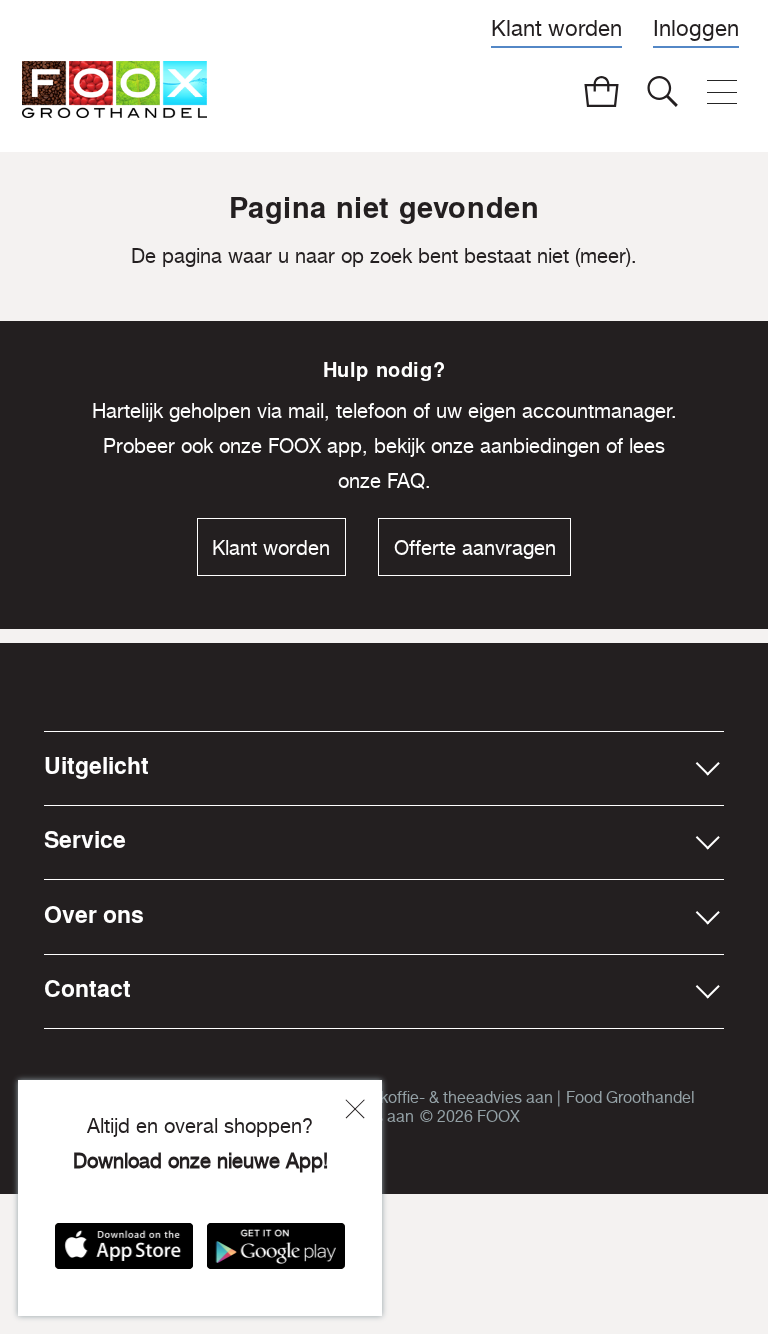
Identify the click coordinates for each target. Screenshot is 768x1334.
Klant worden (556, 28)
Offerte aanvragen (475, 547)
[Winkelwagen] (601, 92)
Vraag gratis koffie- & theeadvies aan (422, 1096)
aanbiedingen (540, 445)
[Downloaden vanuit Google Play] (276, 1255)
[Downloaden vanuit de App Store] (124, 1255)
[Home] (114, 93)
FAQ (406, 480)
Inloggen (696, 28)
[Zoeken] (663, 92)
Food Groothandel (630, 1096)
